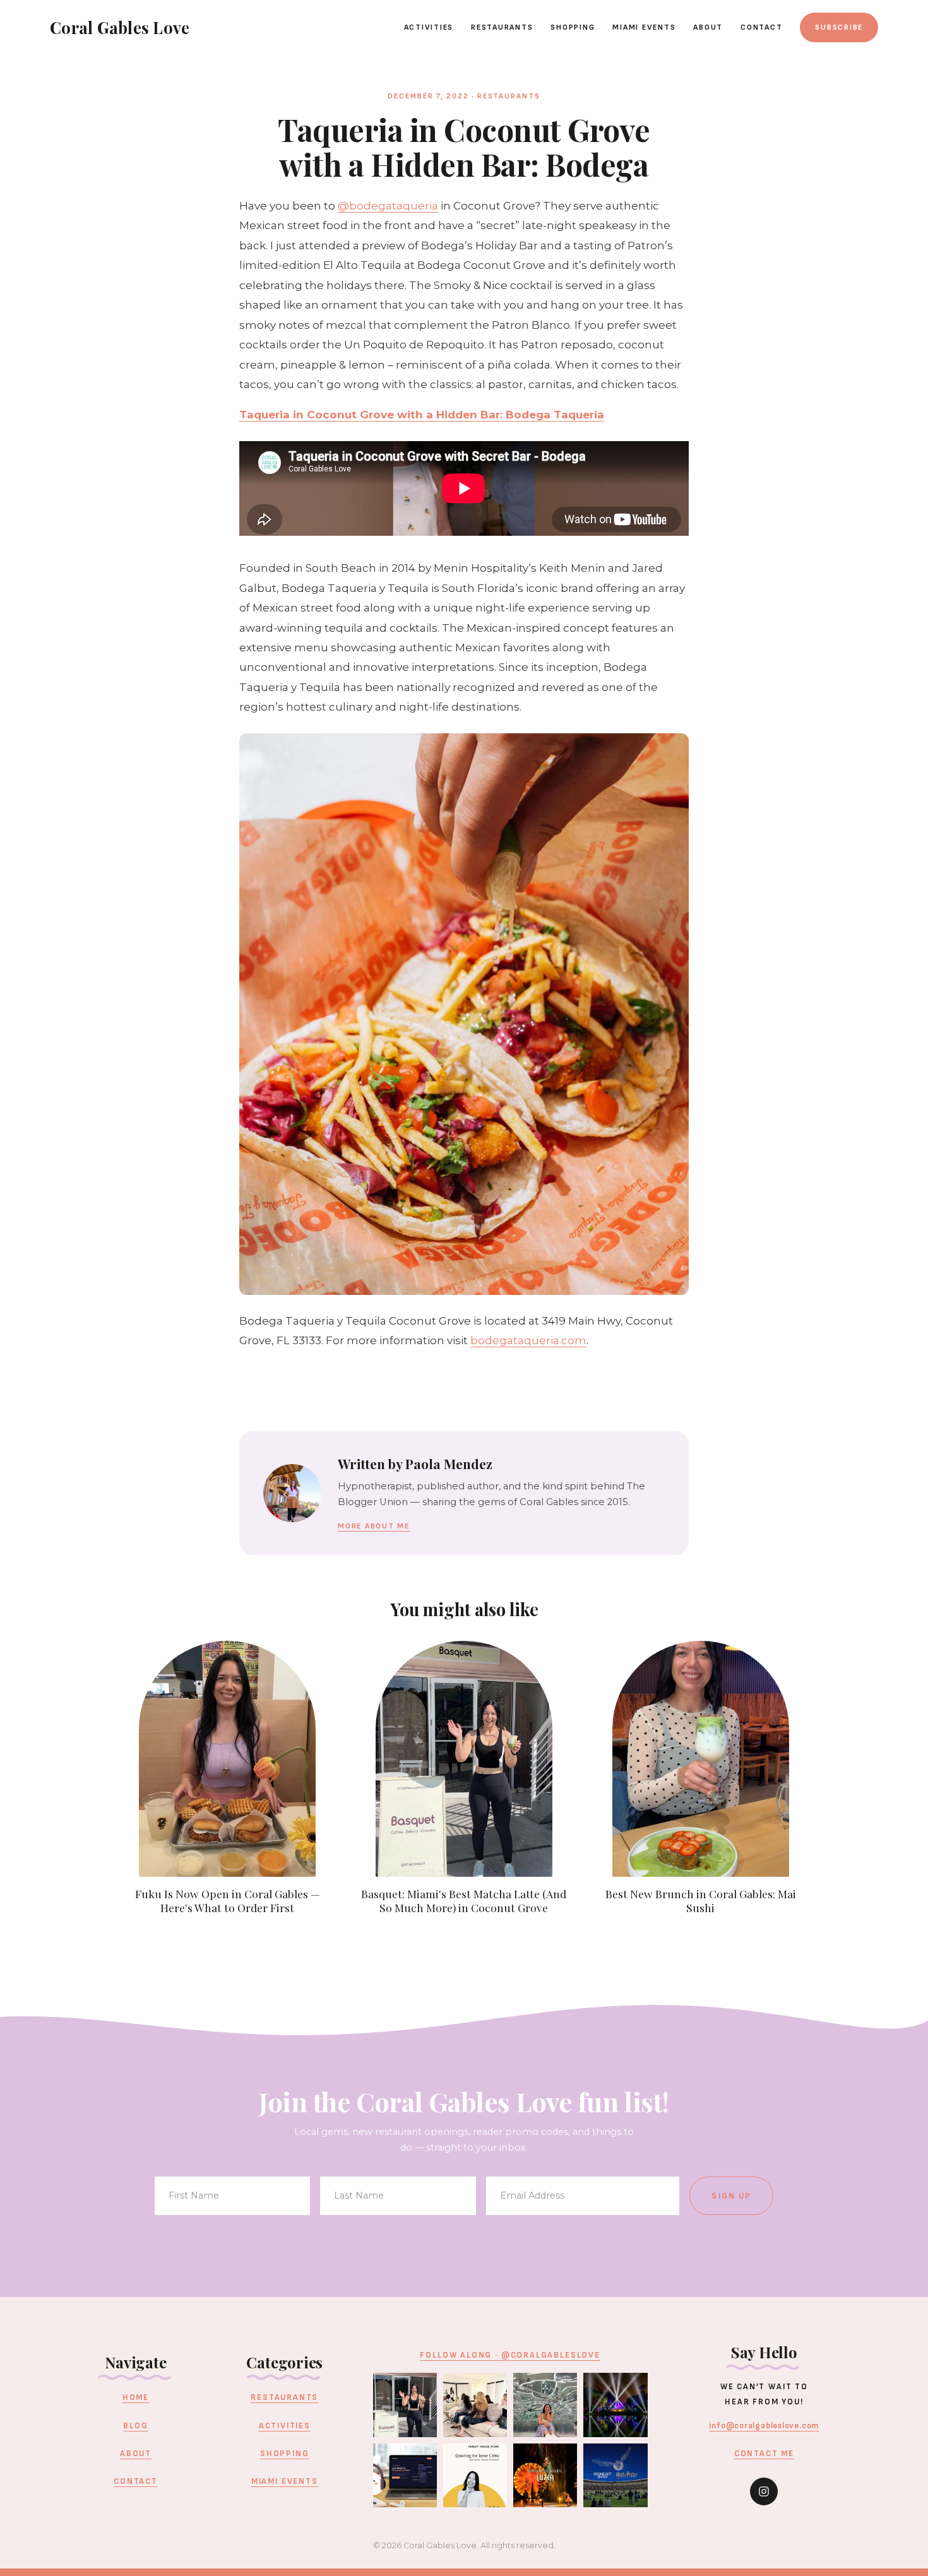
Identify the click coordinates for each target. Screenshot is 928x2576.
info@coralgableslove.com (764, 2426)
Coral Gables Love (120, 27)
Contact (761, 27)
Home (136, 2397)
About (708, 27)
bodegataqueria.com (528, 1340)
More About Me (374, 1526)
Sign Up (731, 2196)
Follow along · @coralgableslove (510, 2355)
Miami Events (644, 27)
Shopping (573, 27)
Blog (135, 2426)
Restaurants (502, 27)
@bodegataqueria (388, 206)
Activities (429, 27)
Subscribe (839, 27)
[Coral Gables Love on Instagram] (764, 2491)
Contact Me (764, 2454)
